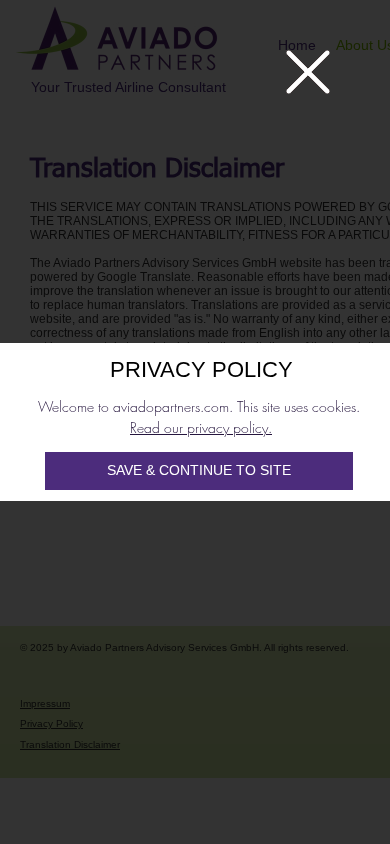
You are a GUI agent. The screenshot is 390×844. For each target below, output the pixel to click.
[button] (308, 72)
